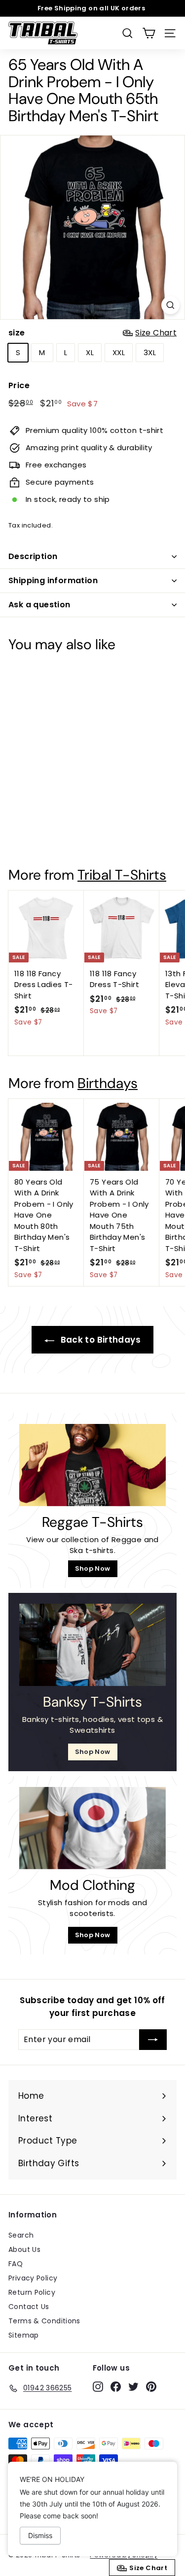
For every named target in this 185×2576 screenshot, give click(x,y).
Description (33, 556)
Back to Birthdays (99, 1340)
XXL (119, 352)
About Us (24, 2249)
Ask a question (39, 605)
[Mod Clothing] (92, 1828)
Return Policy (32, 2292)
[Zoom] (170, 305)
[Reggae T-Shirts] (92, 1465)
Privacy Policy (33, 2278)
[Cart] (149, 33)
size (92, 333)
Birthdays (108, 1083)
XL (90, 352)
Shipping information (53, 580)
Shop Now (93, 1569)
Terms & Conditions (44, 2321)
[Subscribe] (153, 2040)
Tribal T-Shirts (122, 875)
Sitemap (24, 2335)
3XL (150, 352)
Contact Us (29, 2307)
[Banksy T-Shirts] (92, 1645)
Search (21, 2235)
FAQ (16, 2264)
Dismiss (40, 2535)
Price (19, 385)
